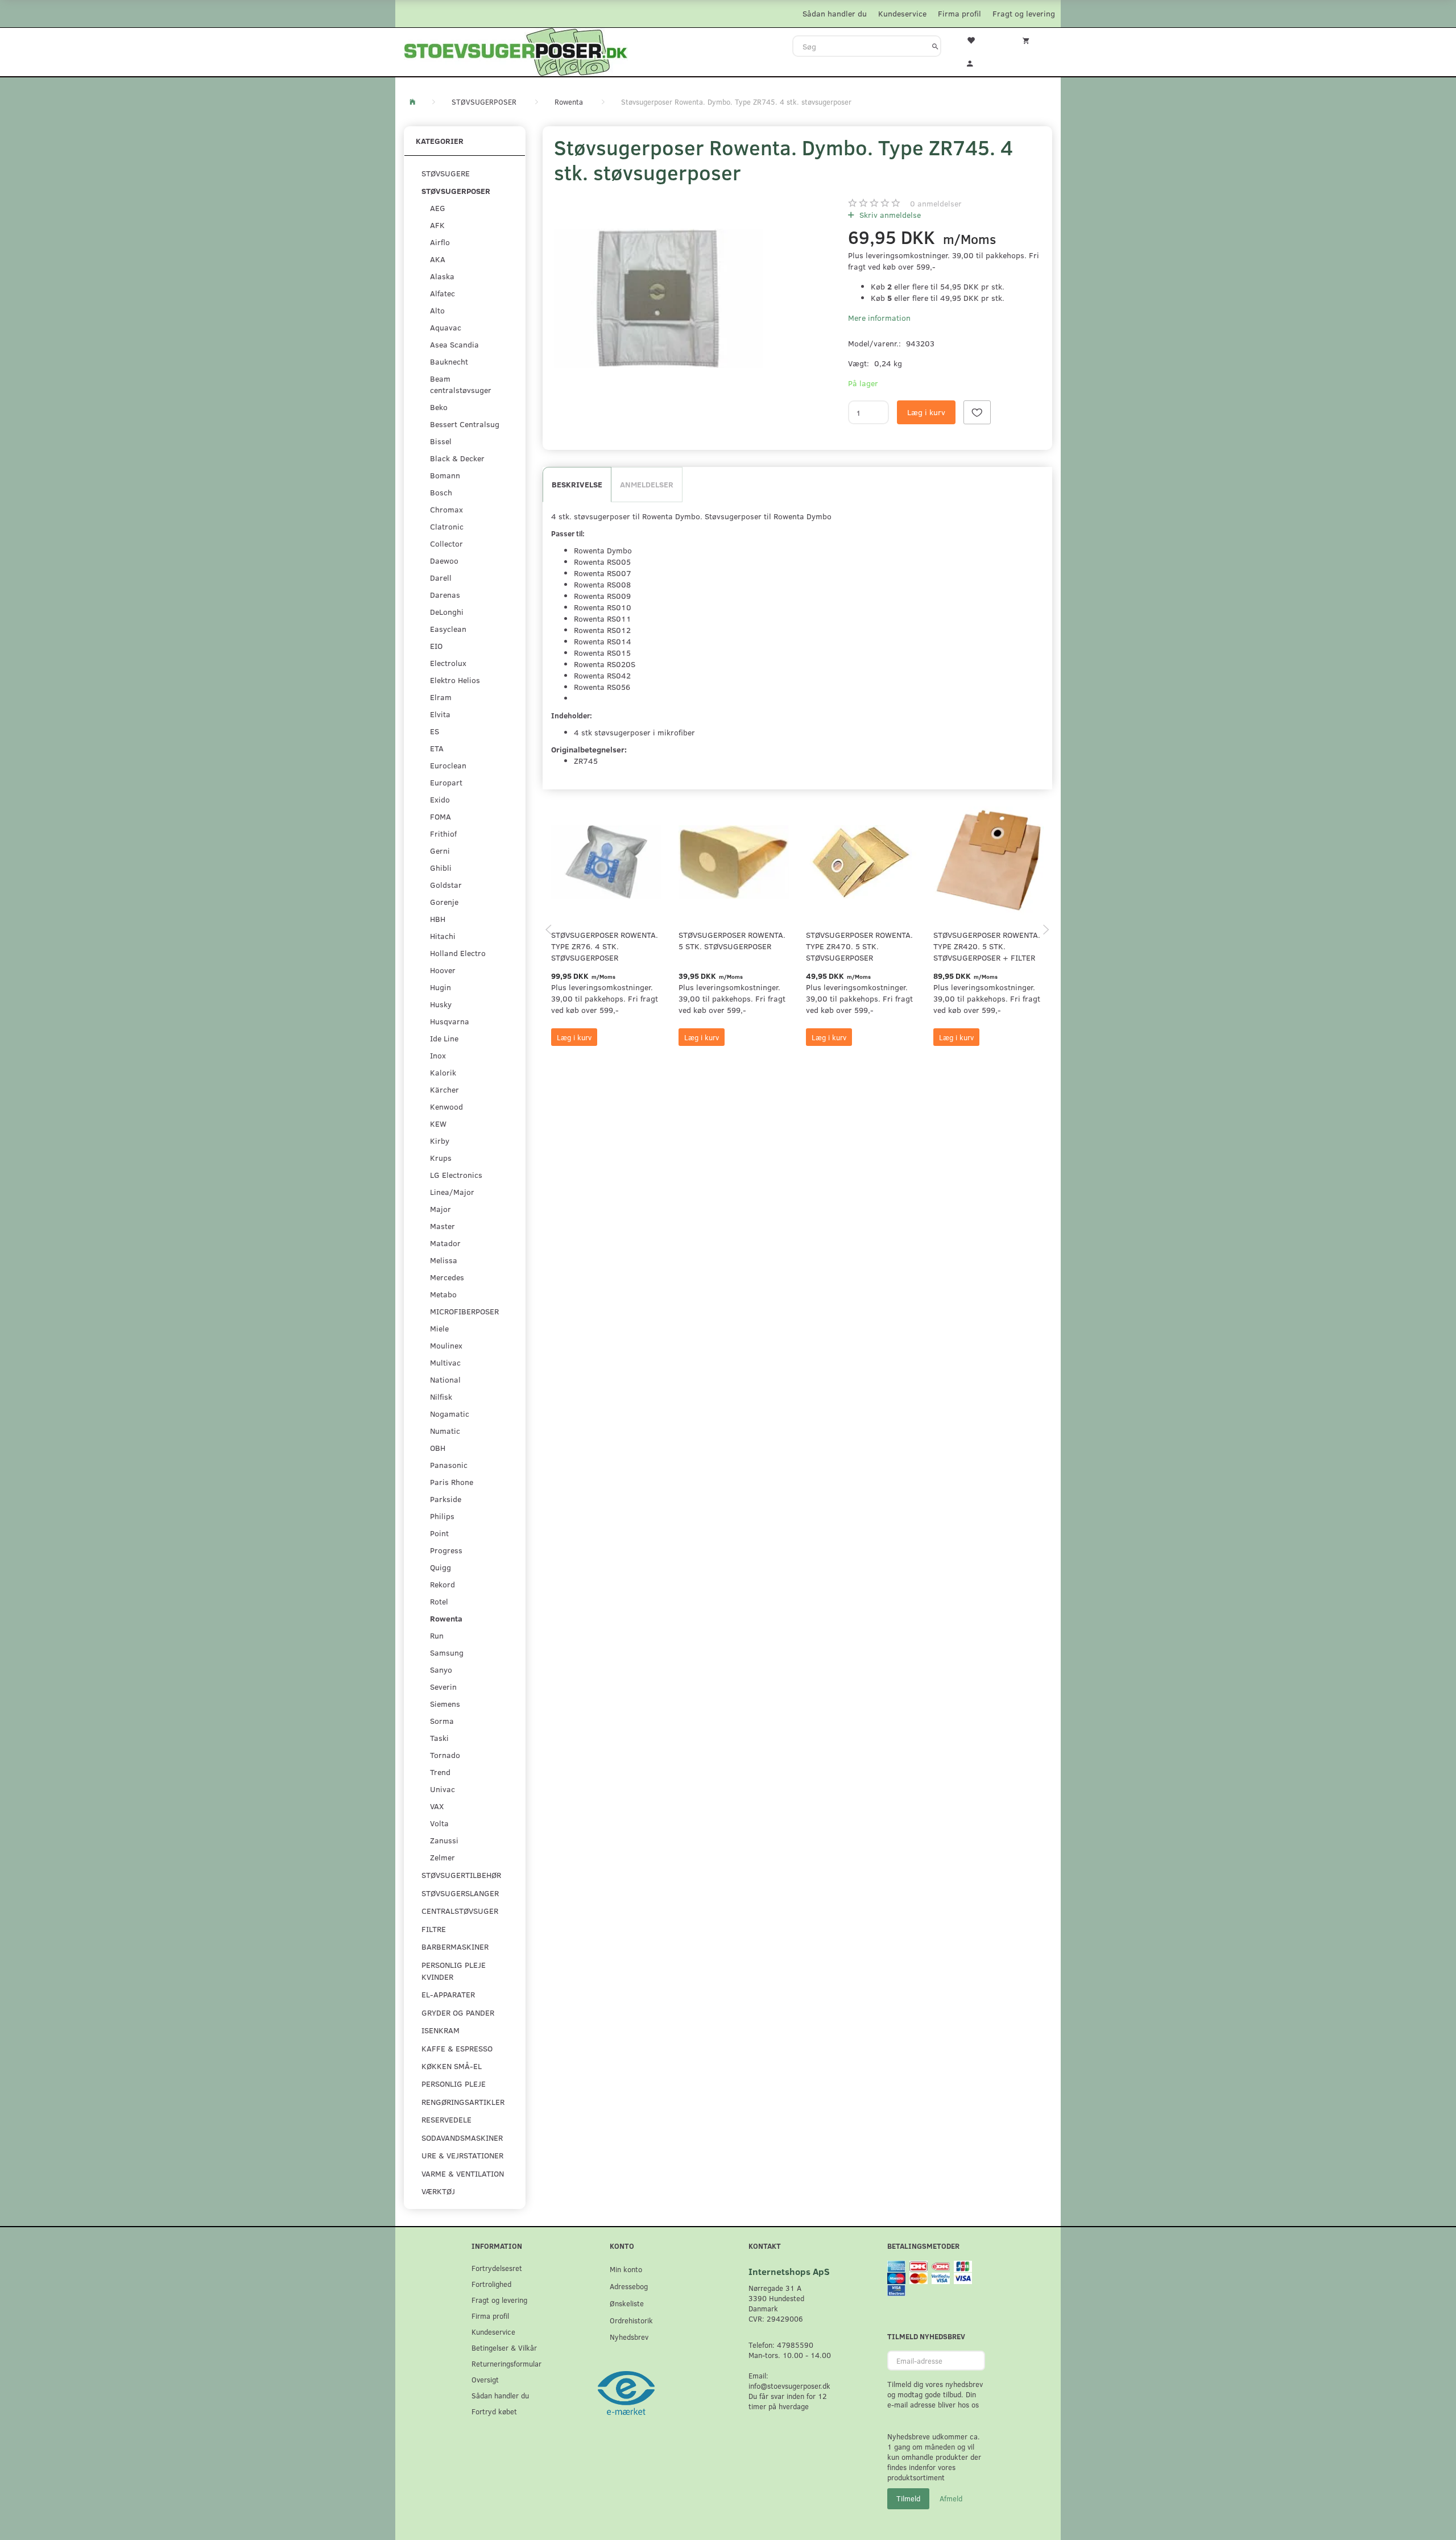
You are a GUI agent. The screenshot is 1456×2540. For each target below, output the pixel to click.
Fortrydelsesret (497, 2268)
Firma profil (959, 13)
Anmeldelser (647, 484)
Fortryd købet (494, 2411)
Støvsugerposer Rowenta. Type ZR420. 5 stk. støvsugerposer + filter (987, 946)
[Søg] (935, 46)
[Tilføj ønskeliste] (977, 412)
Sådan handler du (835, 13)
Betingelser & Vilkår (504, 2347)
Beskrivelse (577, 484)
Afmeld (951, 2498)
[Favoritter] (978, 39)
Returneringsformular (506, 2363)
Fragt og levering (1024, 13)
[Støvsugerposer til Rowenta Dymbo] (658, 298)
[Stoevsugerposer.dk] (516, 51)
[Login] (978, 62)
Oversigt (485, 2379)
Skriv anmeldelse (889, 215)
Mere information (879, 318)
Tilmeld (908, 2498)
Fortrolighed (491, 2284)
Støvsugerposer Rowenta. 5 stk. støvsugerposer (732, 940)
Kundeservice (902, 13)
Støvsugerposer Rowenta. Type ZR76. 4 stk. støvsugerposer (605, 946)
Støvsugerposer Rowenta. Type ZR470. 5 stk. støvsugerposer (859, 946)
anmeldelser (936, 203)
